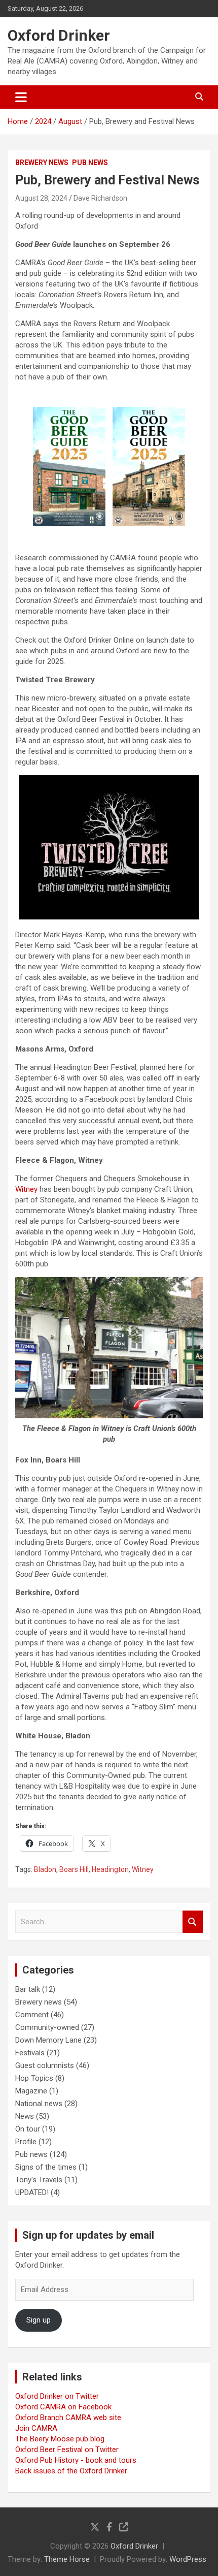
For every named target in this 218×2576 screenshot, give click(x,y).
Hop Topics (34, 2078)
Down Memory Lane (48, 2040)
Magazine (31, 2091)
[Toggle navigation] (21, 97)
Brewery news (42, 163)
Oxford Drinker (59, 35)
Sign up (39, 2320)
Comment (32, 2015)
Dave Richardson (100, 198)
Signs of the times (46, 2167)
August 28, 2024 (41, 198)
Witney (26, 1189)
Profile (26, 2142)
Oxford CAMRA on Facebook (63, 2407)
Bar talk (28, 1989)
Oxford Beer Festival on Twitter (67, 2450)
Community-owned (47, 2027)
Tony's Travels (39, 2180)
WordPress (188, 2559)
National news (39, 2104)
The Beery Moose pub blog (60, 2439)
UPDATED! (32, 2192)
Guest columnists (45, 2065)
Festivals (30, 2053)
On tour (28, 2129)
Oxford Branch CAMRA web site (68, 2418)
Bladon (45, 1869)
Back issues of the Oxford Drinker (71, 2471)
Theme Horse (67, 2559)
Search (193, 1922)
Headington (110, 1869)
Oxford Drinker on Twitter (57, 2396)
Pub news (90, 163)
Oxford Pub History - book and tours (76, 2460)
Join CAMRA (36, 2428)
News (25, 2116)
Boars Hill (74, 1869)
